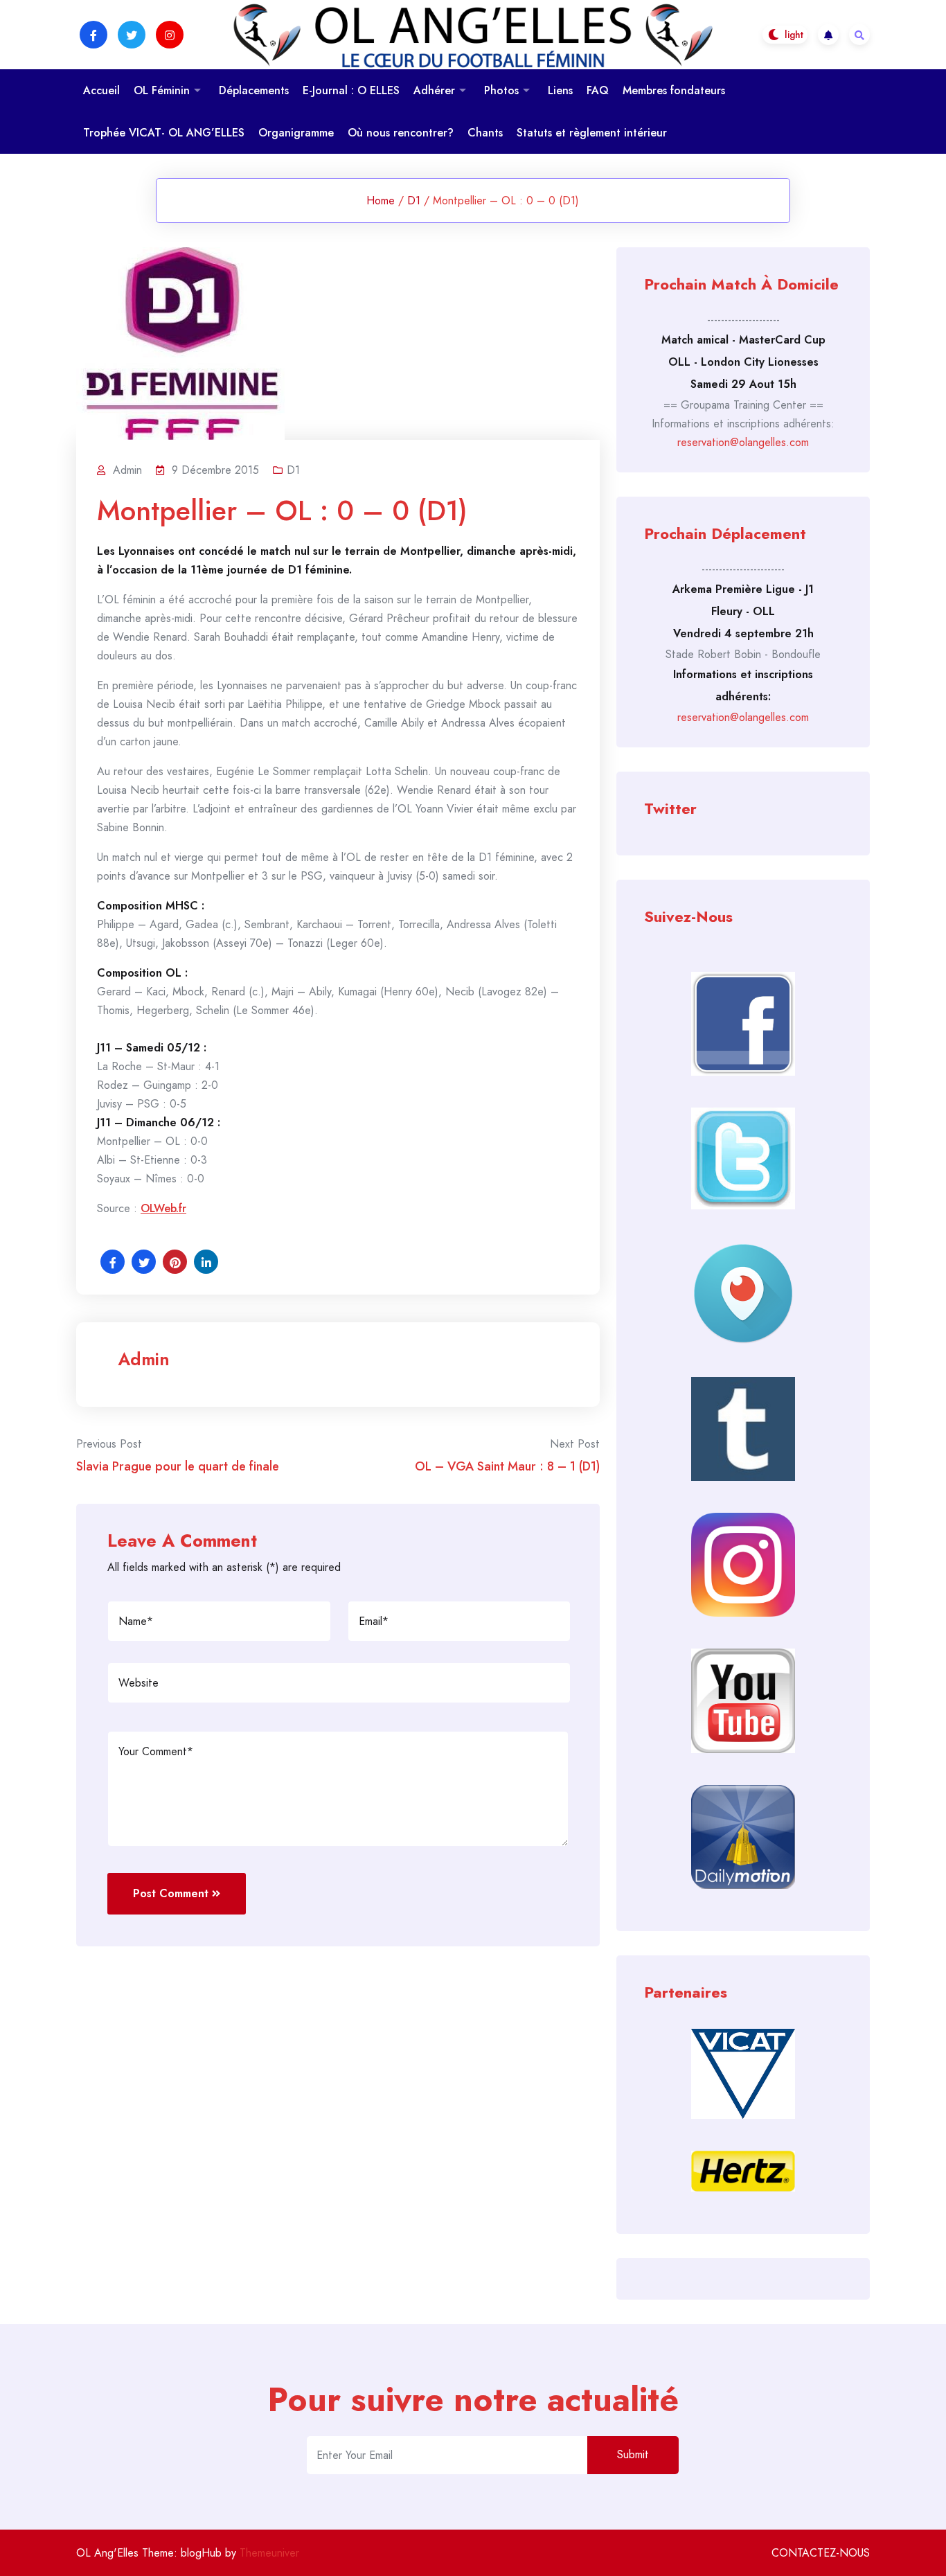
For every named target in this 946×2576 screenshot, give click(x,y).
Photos (501, 90)
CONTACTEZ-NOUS (821, 2553)
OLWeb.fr (163, 1208)
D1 (414, 201)
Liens (560, 90)
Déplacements (254, 90)
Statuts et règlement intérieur (592, 133)
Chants (485, 133)
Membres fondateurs (674, 90)
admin (144, 1359)
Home (381, 201)
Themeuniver (269, 2553)
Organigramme (296, 133)
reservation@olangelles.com (743, 442)
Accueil (101, 90)
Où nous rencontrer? (401, 133)
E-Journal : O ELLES (351, 90)
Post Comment (171, 1893)
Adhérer (434, 90)
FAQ (598, 90)
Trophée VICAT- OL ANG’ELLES (164, 133)
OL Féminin (162, 90)
